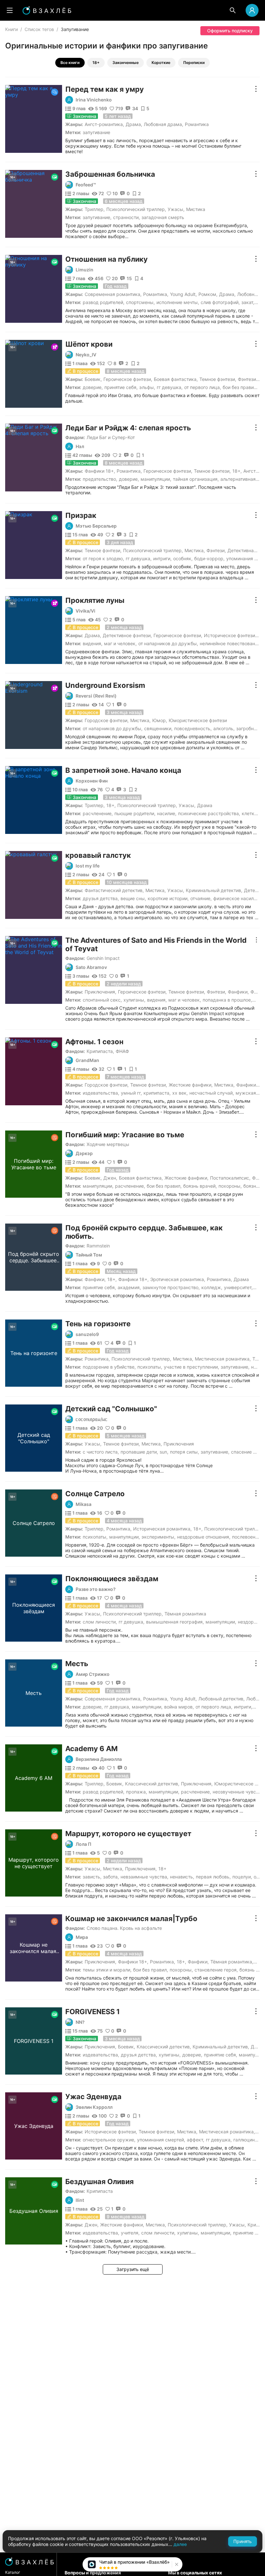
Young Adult (183, 294)
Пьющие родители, (135, 813)
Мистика (196, 209)
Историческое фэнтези (229, 635)
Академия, (129, 1287)
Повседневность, (193, 728)
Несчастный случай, (212, 1093)
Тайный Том (89, 1255)
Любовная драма (163, 124)
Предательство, (100, 479)
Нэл (80, 447)
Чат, (258, 1287)
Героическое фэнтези (127, 379)
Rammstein (98, 1246)
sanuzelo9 (87, 1334)
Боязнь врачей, (200, 1186)
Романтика (197, 124)
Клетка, (250, 813)
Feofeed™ (86, 185)
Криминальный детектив (213, 890)
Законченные (126, 63)
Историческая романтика (162, 1529)
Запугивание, (97, 217)
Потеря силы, (185, 1452)
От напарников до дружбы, (168, 643)
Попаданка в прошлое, (227, 1000)
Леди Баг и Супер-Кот (111, 437)
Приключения (100, 992)
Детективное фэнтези (127, 635)
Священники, (158, 728)
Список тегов (39, 29)
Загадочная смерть (163, 217)
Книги (11, 29)
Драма (133, 124)
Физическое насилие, (237, 898)
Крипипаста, (100, 1051)
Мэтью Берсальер (96, 526)
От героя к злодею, (103, 558)
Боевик (93, 379)
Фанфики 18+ (99, 471)
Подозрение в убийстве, (109, 1367)
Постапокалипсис (230, 1178)
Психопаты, (150, 1367)
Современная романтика (112, 294)
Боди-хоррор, (209, 558)
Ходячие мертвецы (108, 1144)
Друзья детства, (101, 898)
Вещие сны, (133, 898)
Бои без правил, (240, 387)
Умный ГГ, (131, 1093)
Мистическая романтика (222, 1359)
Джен (110, 1178)
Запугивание (96, 132)
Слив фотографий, (220, 302)
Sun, (164, 1452)
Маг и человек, (120, 643)
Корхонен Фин (92, 781)
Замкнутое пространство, (171, 1287)
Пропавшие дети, (139, 1452)
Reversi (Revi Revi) (96, 696)
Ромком (207, 294)
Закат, (248, 302)
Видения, (93, 643)
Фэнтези (247, 379)
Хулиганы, (134, 1000)
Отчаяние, (201, 898)
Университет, (238, 1287)
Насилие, (167, 813)
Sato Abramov (91, 967)
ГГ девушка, (170, 387)
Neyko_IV (86, 355)
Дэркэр (84, 1153)
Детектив (254, 890)
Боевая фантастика (175, 379)
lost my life (88, 866)
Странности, (127, 217)
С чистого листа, (101, 1452)
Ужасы (175, 209)
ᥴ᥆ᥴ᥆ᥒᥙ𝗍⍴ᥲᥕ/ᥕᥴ (92, 1419)
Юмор (159, 720)
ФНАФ (122, 1051)
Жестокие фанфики (190, 1085)
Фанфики (238, 992)
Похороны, (230, 1186)
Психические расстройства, (209, 813)
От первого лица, (203, 387)
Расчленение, (98, 813)
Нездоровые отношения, (204, 1537)
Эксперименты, (159, 1537)
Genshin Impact (103, 958)
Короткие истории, (168, 898)
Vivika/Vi (85, 611)
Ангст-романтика (104, 124)
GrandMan (87, 1060)
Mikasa (84, 1504)
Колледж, (212, 1287)
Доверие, (93, 387)
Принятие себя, (121, 387)
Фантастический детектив (114, 890)
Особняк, (183, 558)
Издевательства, (101, 1093)
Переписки (194, 63)
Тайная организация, (196, 479)
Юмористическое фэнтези (198, 720)
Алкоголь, (224, 728)
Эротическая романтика (177, 1279)
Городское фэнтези (106, 720)
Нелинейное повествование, (231, 643)
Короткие (161, 63)
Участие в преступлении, (191, 1367)
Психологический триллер (136, 209)
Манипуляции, (156, 479)
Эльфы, (147, 387)
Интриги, (162, 558)
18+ (96, 63)
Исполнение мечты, (178, 302)
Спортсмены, (140, 302)
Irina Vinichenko (94, 100)
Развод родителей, (104, 302)
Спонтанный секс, (102, 1000)
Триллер (94, 209)
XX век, (180, 1093)
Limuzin (85, 270)
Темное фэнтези (217, 379)
